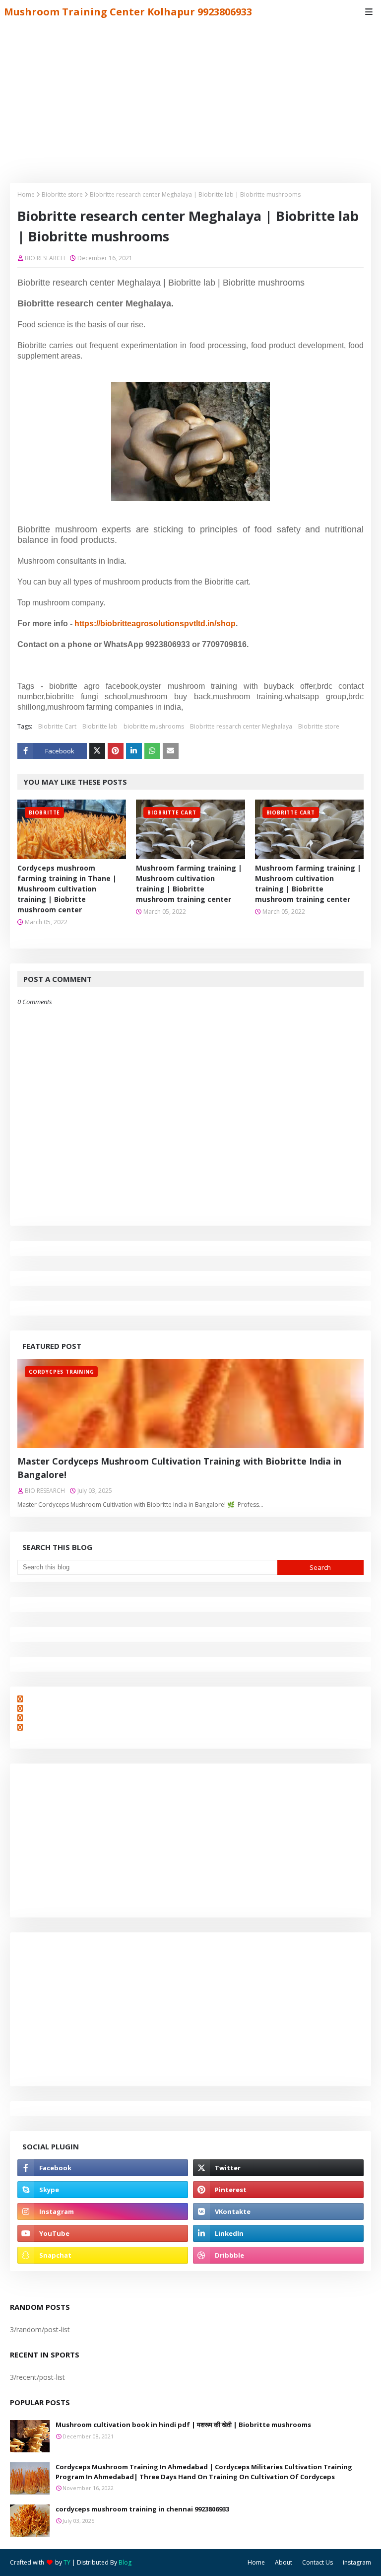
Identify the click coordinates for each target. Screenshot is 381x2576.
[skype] (103, 2190)
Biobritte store (62, 194)
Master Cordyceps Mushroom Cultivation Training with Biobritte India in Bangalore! (179, 1468)
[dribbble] (278, 2255)
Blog (125, 2562)
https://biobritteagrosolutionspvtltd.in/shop (155, 624)
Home (26, 194)
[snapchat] (103, 2255)
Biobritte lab (100, 726)
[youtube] (103, 2233)
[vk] (278, 2211)
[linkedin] (278, 2233)
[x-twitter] (278, 2168)
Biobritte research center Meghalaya (241, 726)
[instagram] (103, 2211)
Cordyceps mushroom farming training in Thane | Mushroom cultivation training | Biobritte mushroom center (67, 889)
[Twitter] (97, 751)
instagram (357, 2562)
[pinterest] (278, 2190)
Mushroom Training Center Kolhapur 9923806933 (128, 12)
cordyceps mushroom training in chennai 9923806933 (142, 2509)
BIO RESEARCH (45, 258)
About (284, 2562)
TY (67, 2562)
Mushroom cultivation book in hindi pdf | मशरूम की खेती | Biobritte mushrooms (183, 2425)
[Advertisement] (190, 98)
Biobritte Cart (57, 726)
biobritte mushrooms (154, 726)
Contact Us (317, 2562)
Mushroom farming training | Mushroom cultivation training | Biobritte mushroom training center (189, 883)
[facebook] (103, 2168)
